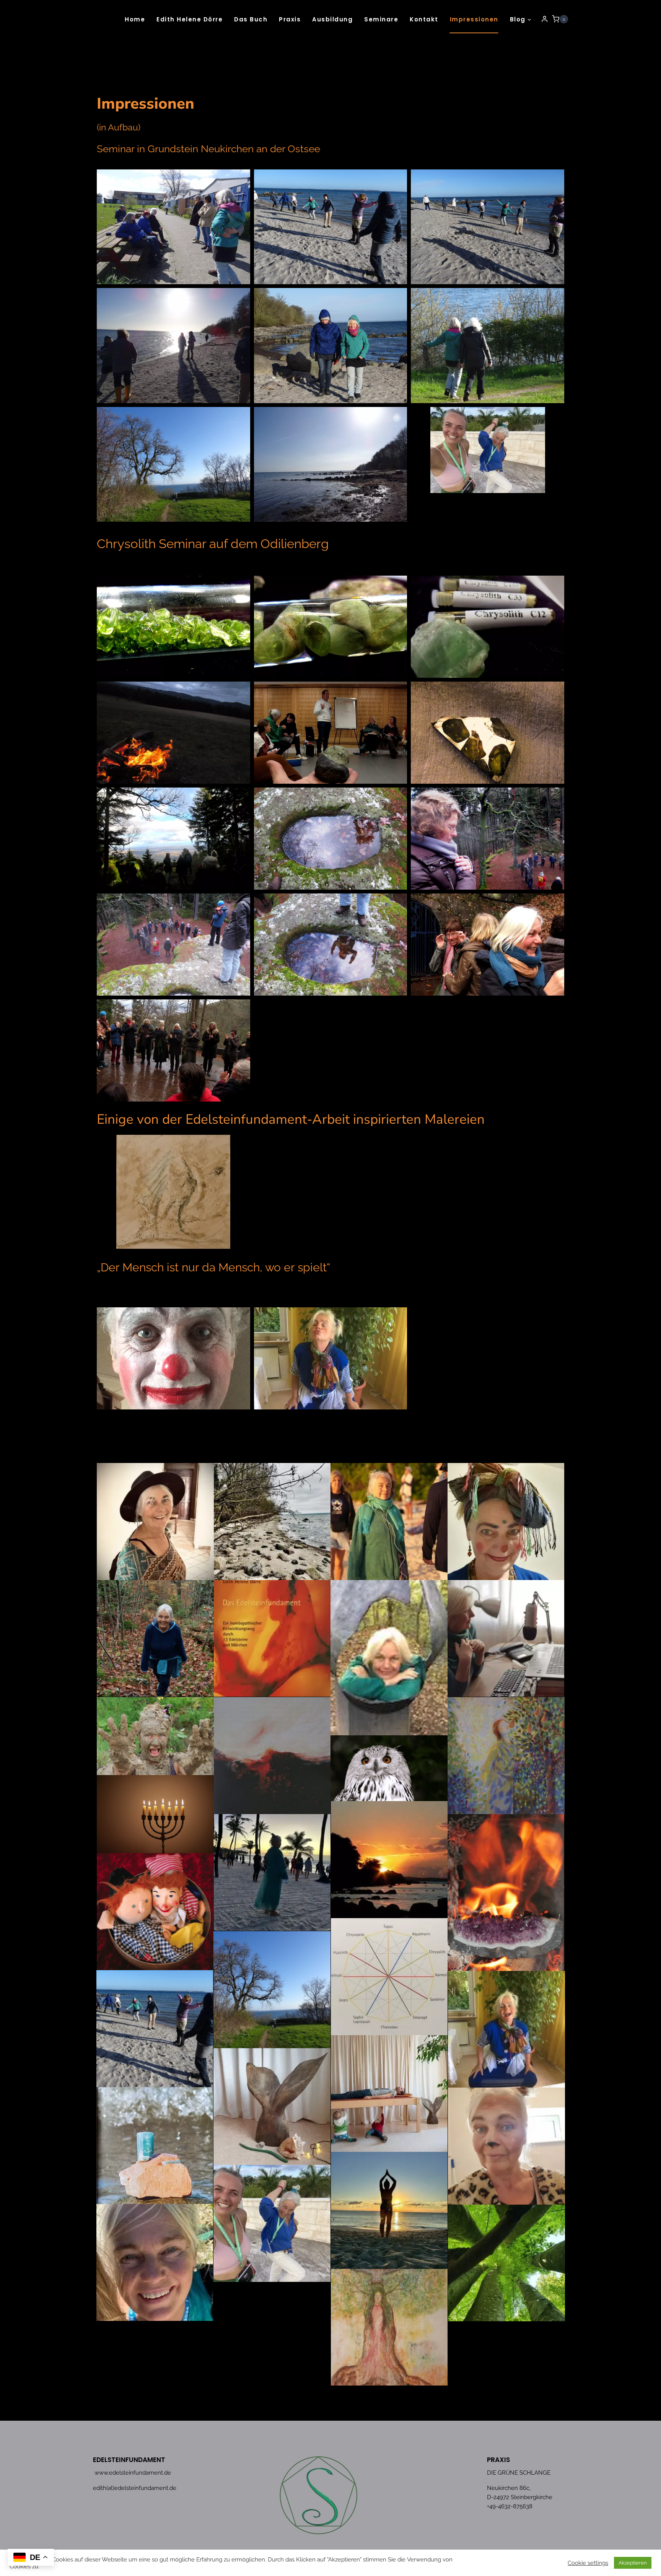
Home (135, 19)
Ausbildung (332, 19)
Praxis (290, 19)
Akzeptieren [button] (633, 2563)
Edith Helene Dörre (190, 19)
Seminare (381, 19)
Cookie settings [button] (588, 2563)
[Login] (545, 19)
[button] (155, 1521)
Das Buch (251, 19)
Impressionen (474, 19)
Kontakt (424, 19)
